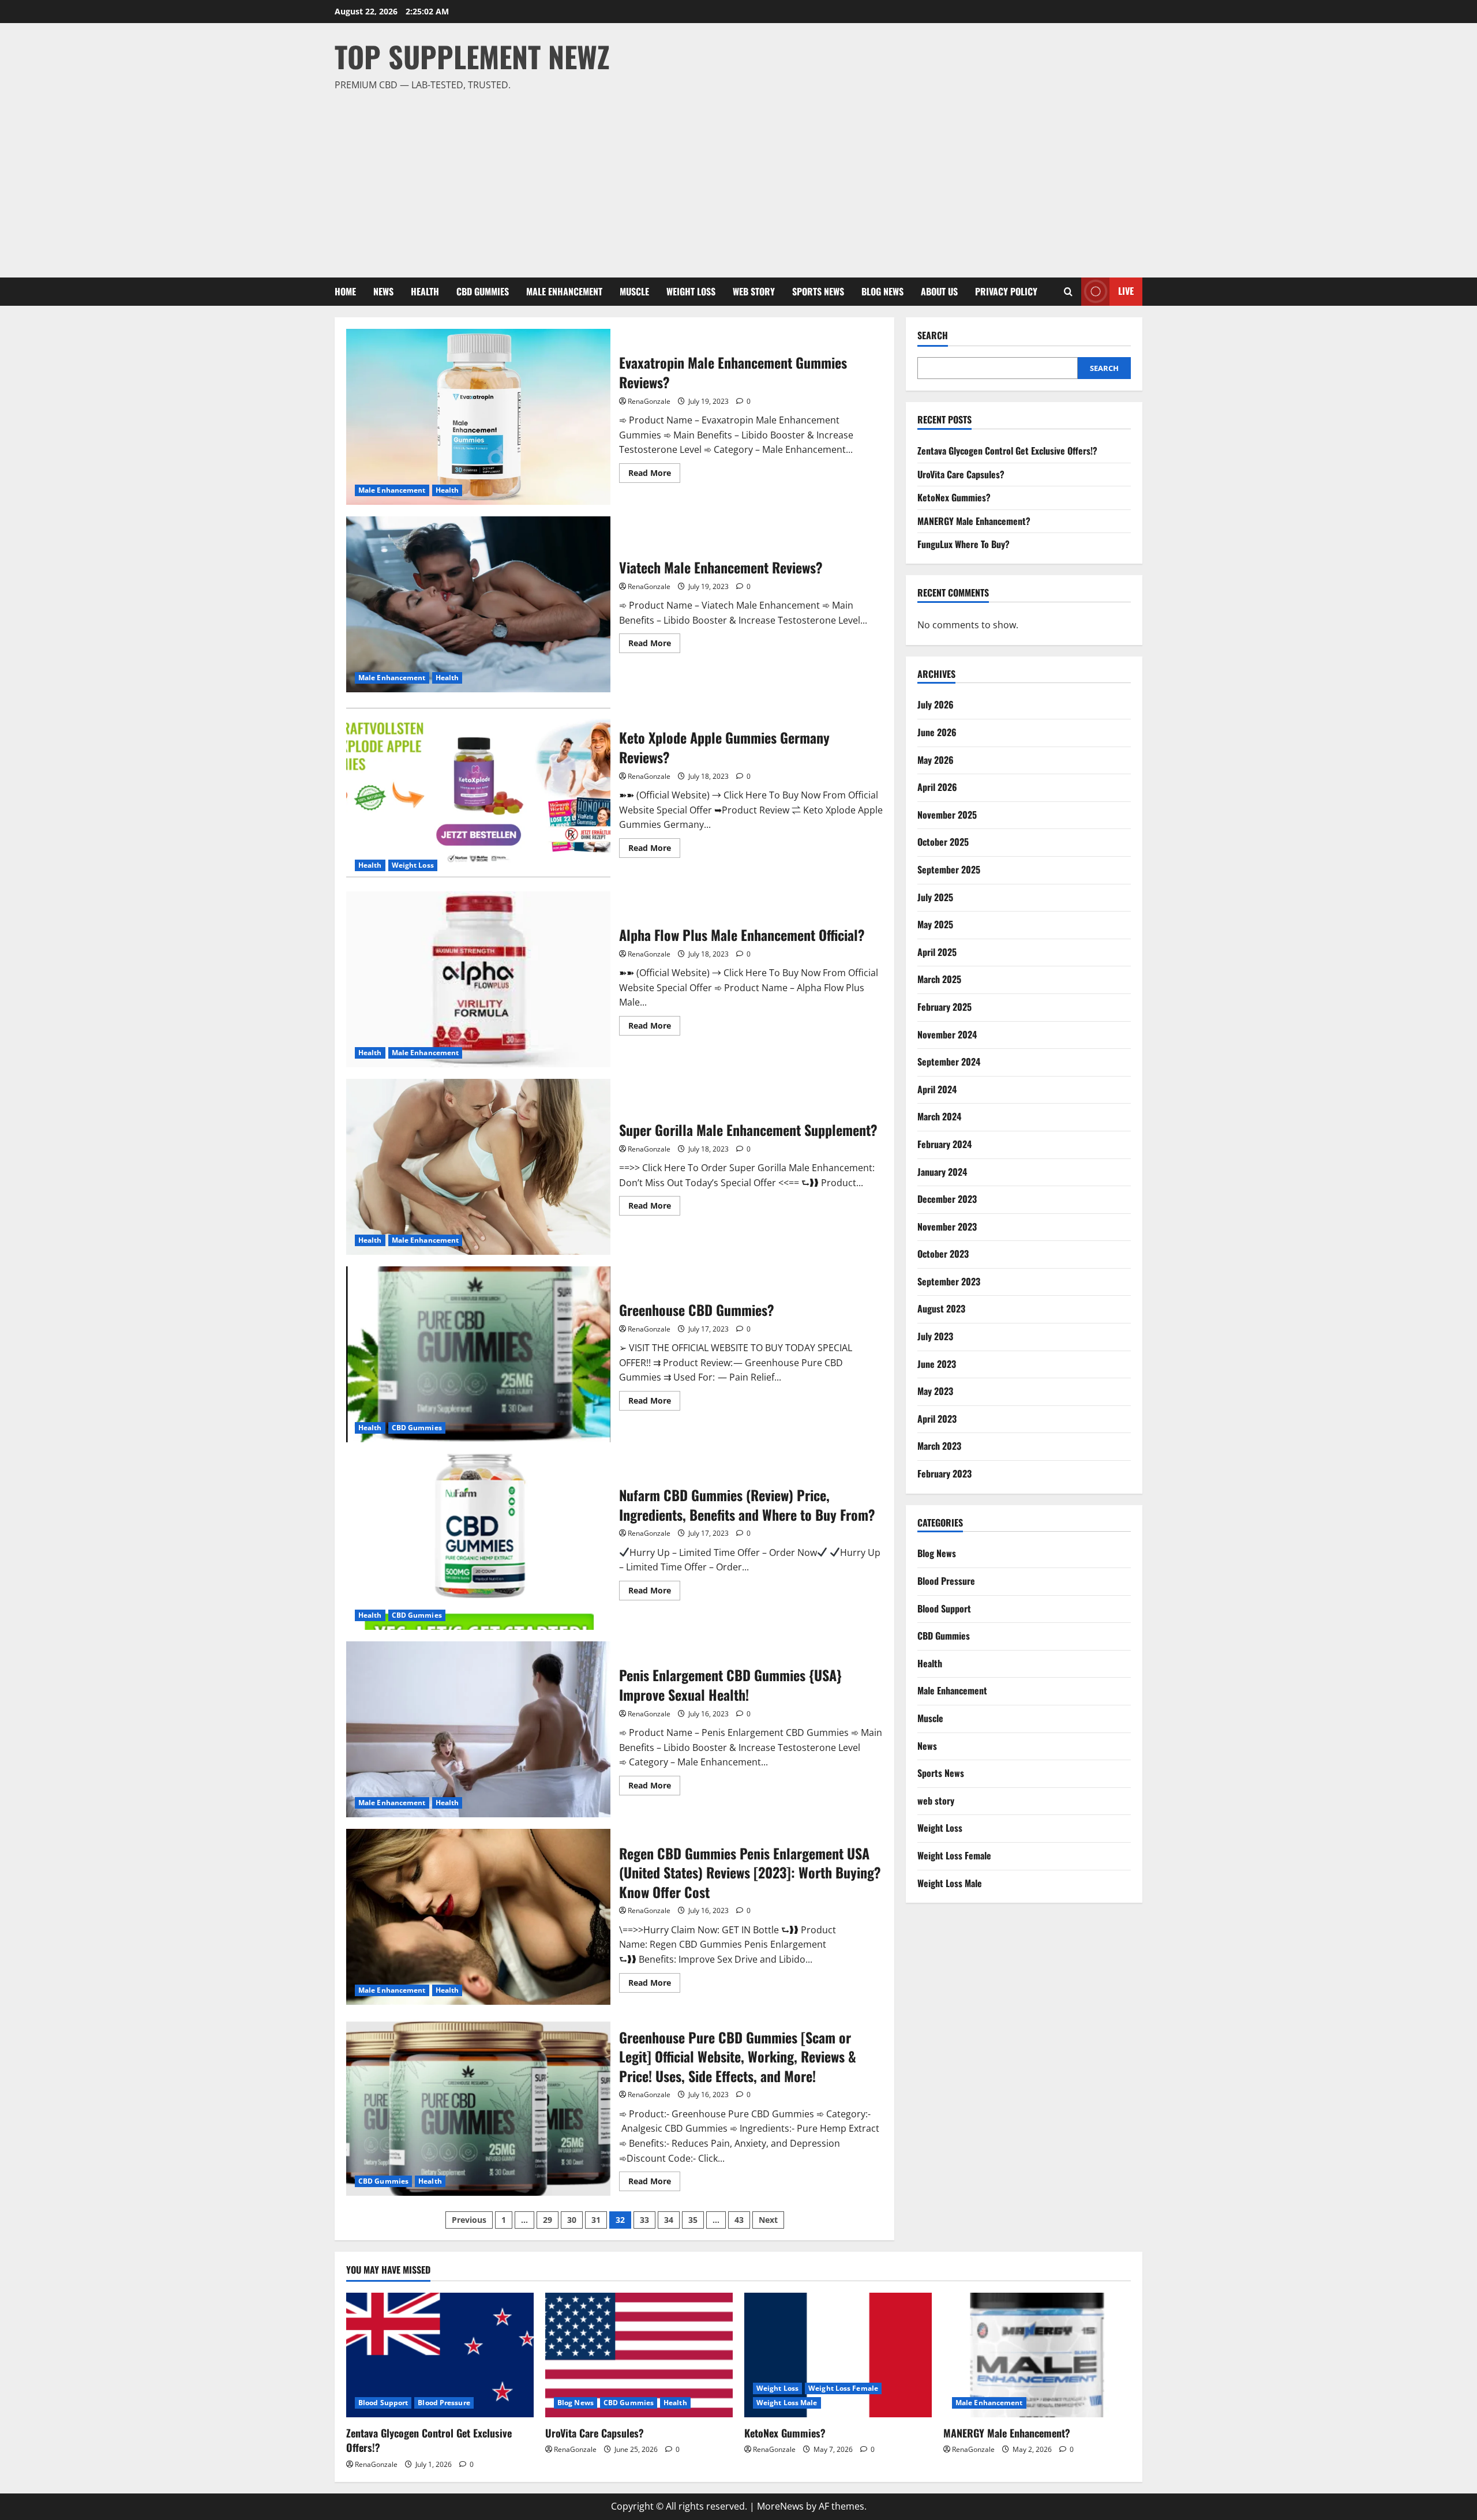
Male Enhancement (564, 291)
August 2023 (941, 1308)
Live (1126, 291)
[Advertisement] (736, 179)
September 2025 (949, 869)
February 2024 (944, 1144)
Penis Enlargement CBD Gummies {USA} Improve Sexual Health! (478, 1729)
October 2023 (943, 1254)
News (383, 291)
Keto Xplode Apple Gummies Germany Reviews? (478, 792)
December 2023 (947, 1199)
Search (933, 335)
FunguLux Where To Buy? (964, 544)
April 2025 (937, 951)
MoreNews (780, 2506)
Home (345, 291)
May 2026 (936, 759)
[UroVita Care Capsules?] (639, 2355)
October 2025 (943, 842)
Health (425, 291)
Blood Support (944, 1608)
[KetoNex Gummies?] (838, 2355)
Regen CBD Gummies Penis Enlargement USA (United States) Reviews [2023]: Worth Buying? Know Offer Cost (478, 1917)
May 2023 (935, 1391)
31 (596, 2220)
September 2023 (949, 1281)
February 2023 (944, 1473)
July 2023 (935, 1336)
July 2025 (935, 897)
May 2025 (935, 924)
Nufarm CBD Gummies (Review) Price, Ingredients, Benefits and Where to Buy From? (478, 1542)
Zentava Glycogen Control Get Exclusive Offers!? (1007, 451)
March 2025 (939, 979)
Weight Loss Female (954, 1855)
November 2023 (947, 1226)
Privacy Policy (1006, 291)
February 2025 (944, 1007)
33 (644, 2220)
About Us (939, 291)
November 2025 (947, 815)
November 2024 (947, 1034)
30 (572, 2220)
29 (548, 2220)
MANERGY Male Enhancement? (974, 521)
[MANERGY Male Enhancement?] (1037, 2355)
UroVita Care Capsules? (961, 474)
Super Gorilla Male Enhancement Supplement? (478, 1167)
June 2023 (937, 1363)
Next (768, 2220)
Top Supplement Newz (472, 56)
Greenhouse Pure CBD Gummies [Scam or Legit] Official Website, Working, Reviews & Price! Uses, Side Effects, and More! (478, 2108)
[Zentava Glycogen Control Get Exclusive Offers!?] (440, 2355)
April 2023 (937, 1419)
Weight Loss (691, 291)
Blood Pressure (946, 1581)
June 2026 (937, 732)
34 (669, 2220)
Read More (654, 475)
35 (693, 2220)
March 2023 (939, 1446)
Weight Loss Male (950, 1882)
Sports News (818, 291)
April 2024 (937, 1089)
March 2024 (939, 1116)
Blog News (882, 291)
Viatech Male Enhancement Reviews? (478, 604)
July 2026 (936, 704)
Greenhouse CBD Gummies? (478, 1354)
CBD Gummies (483, 291)
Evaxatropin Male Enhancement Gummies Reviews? (478, 417)
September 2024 (949, 1062)
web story (754, 291)
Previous (469, 2220)
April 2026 (937, 787)
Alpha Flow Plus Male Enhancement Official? (478, 979)
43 (739, 2220)
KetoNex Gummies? (954, 497)
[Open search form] (1068, 292)
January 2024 (942, 1171)
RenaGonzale (649, 401)
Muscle (634, 291)
